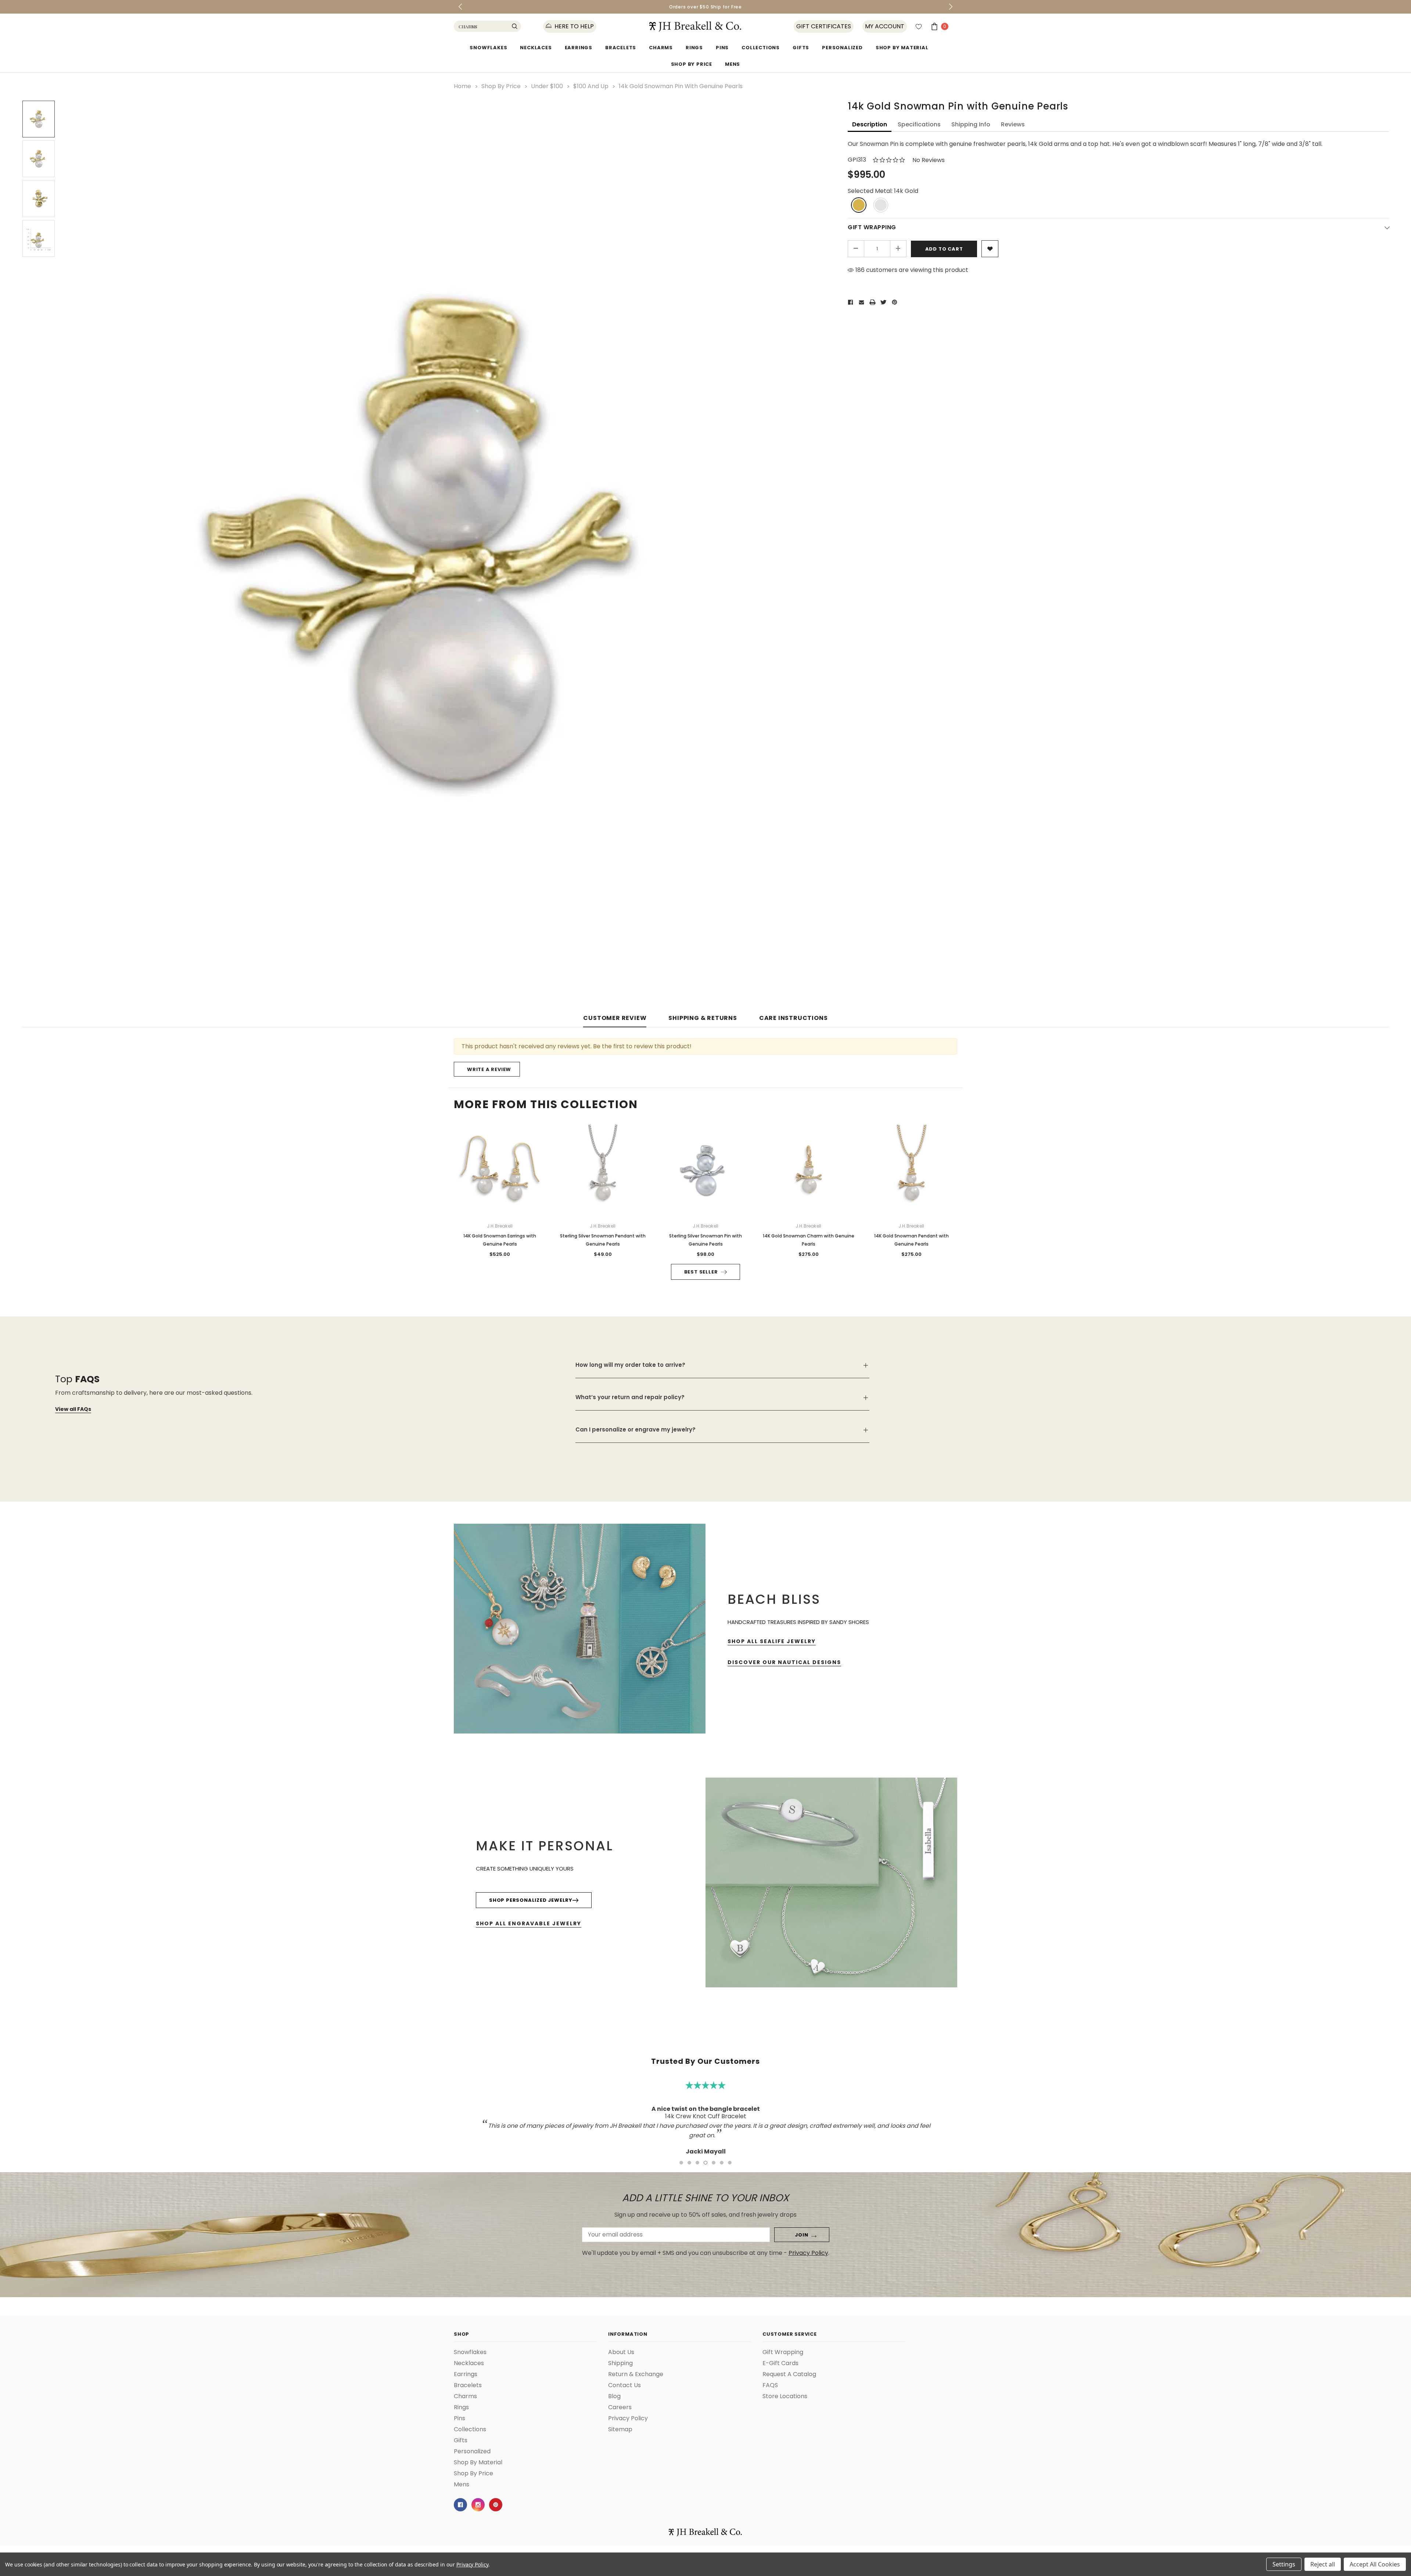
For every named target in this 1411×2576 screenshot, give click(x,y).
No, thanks (775, 1325)
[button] (862, 1211)
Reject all (1323, 2564)
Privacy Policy (472, 2564)
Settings (1284, 2564)
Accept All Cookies (1375, 2564)
